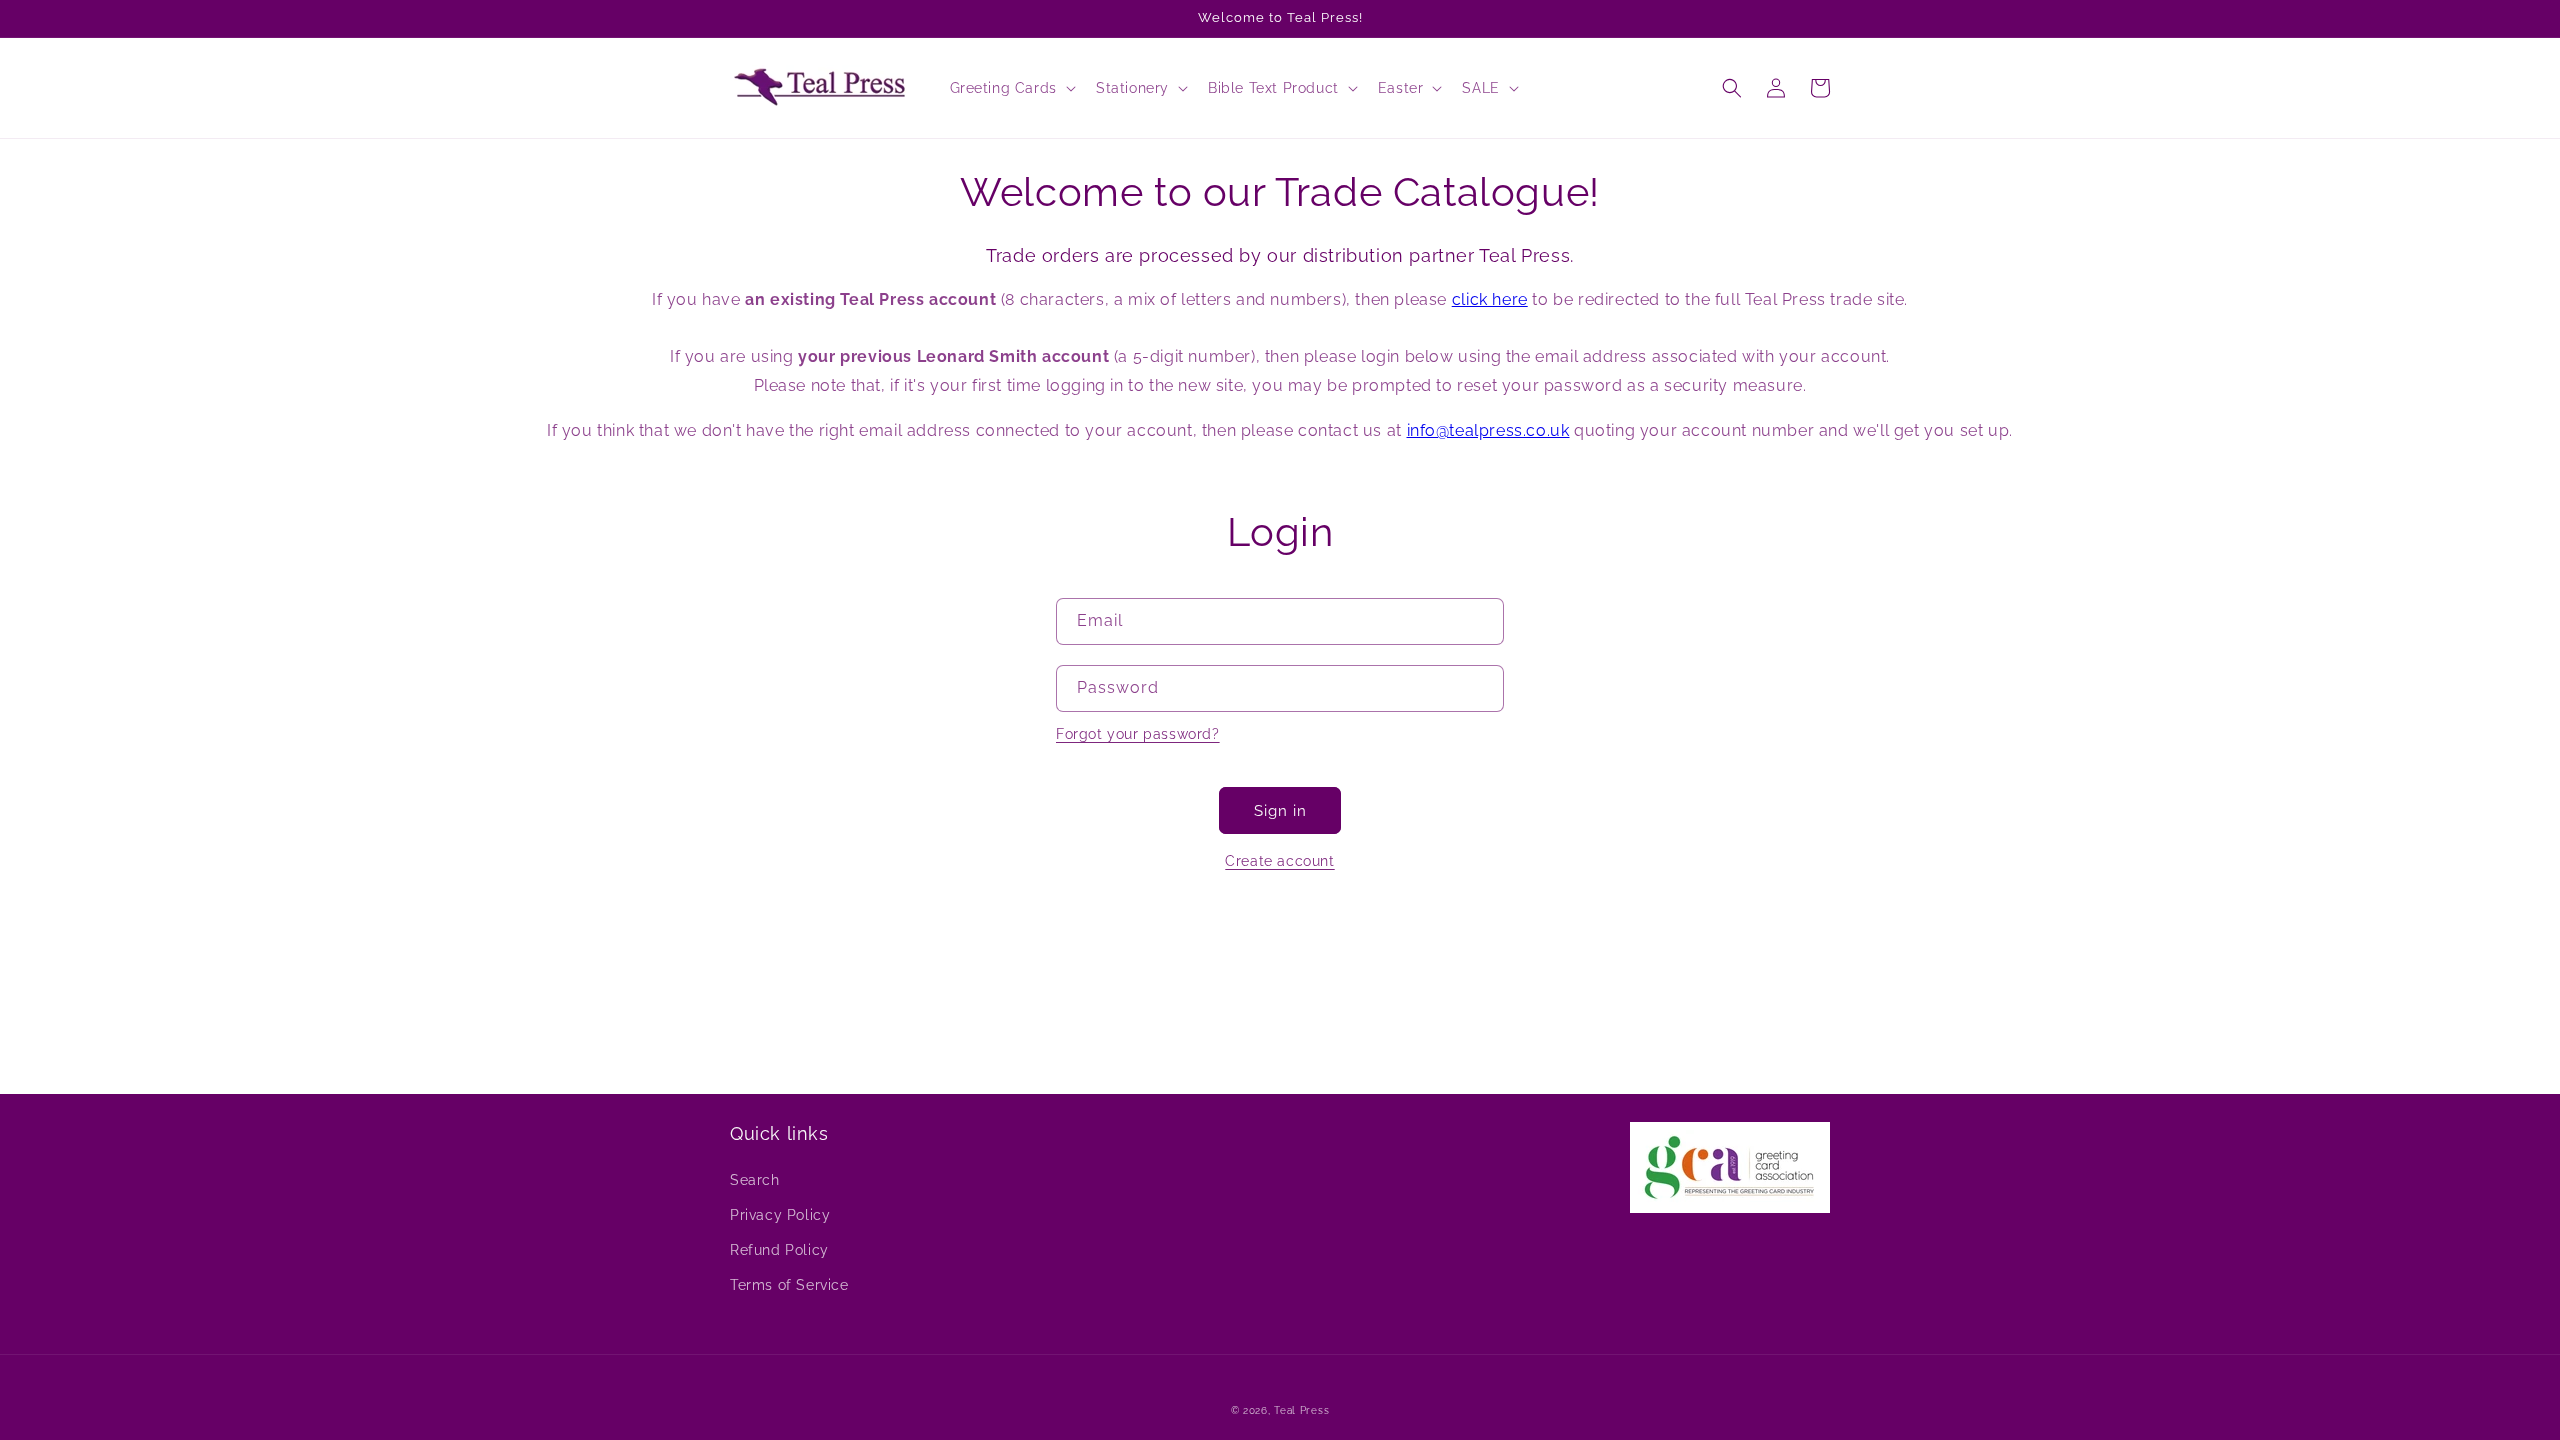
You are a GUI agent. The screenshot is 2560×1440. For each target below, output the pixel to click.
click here (1490, 299)
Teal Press (1301, 1410)
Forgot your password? (1138, 734)
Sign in (1280, 811)
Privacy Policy (780, 1215)
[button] (1011, 88)
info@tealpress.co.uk (1488, 430)
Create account (1279, 861)
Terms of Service (789, 1285)
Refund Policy (779, 1250)
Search (755, 1180)
